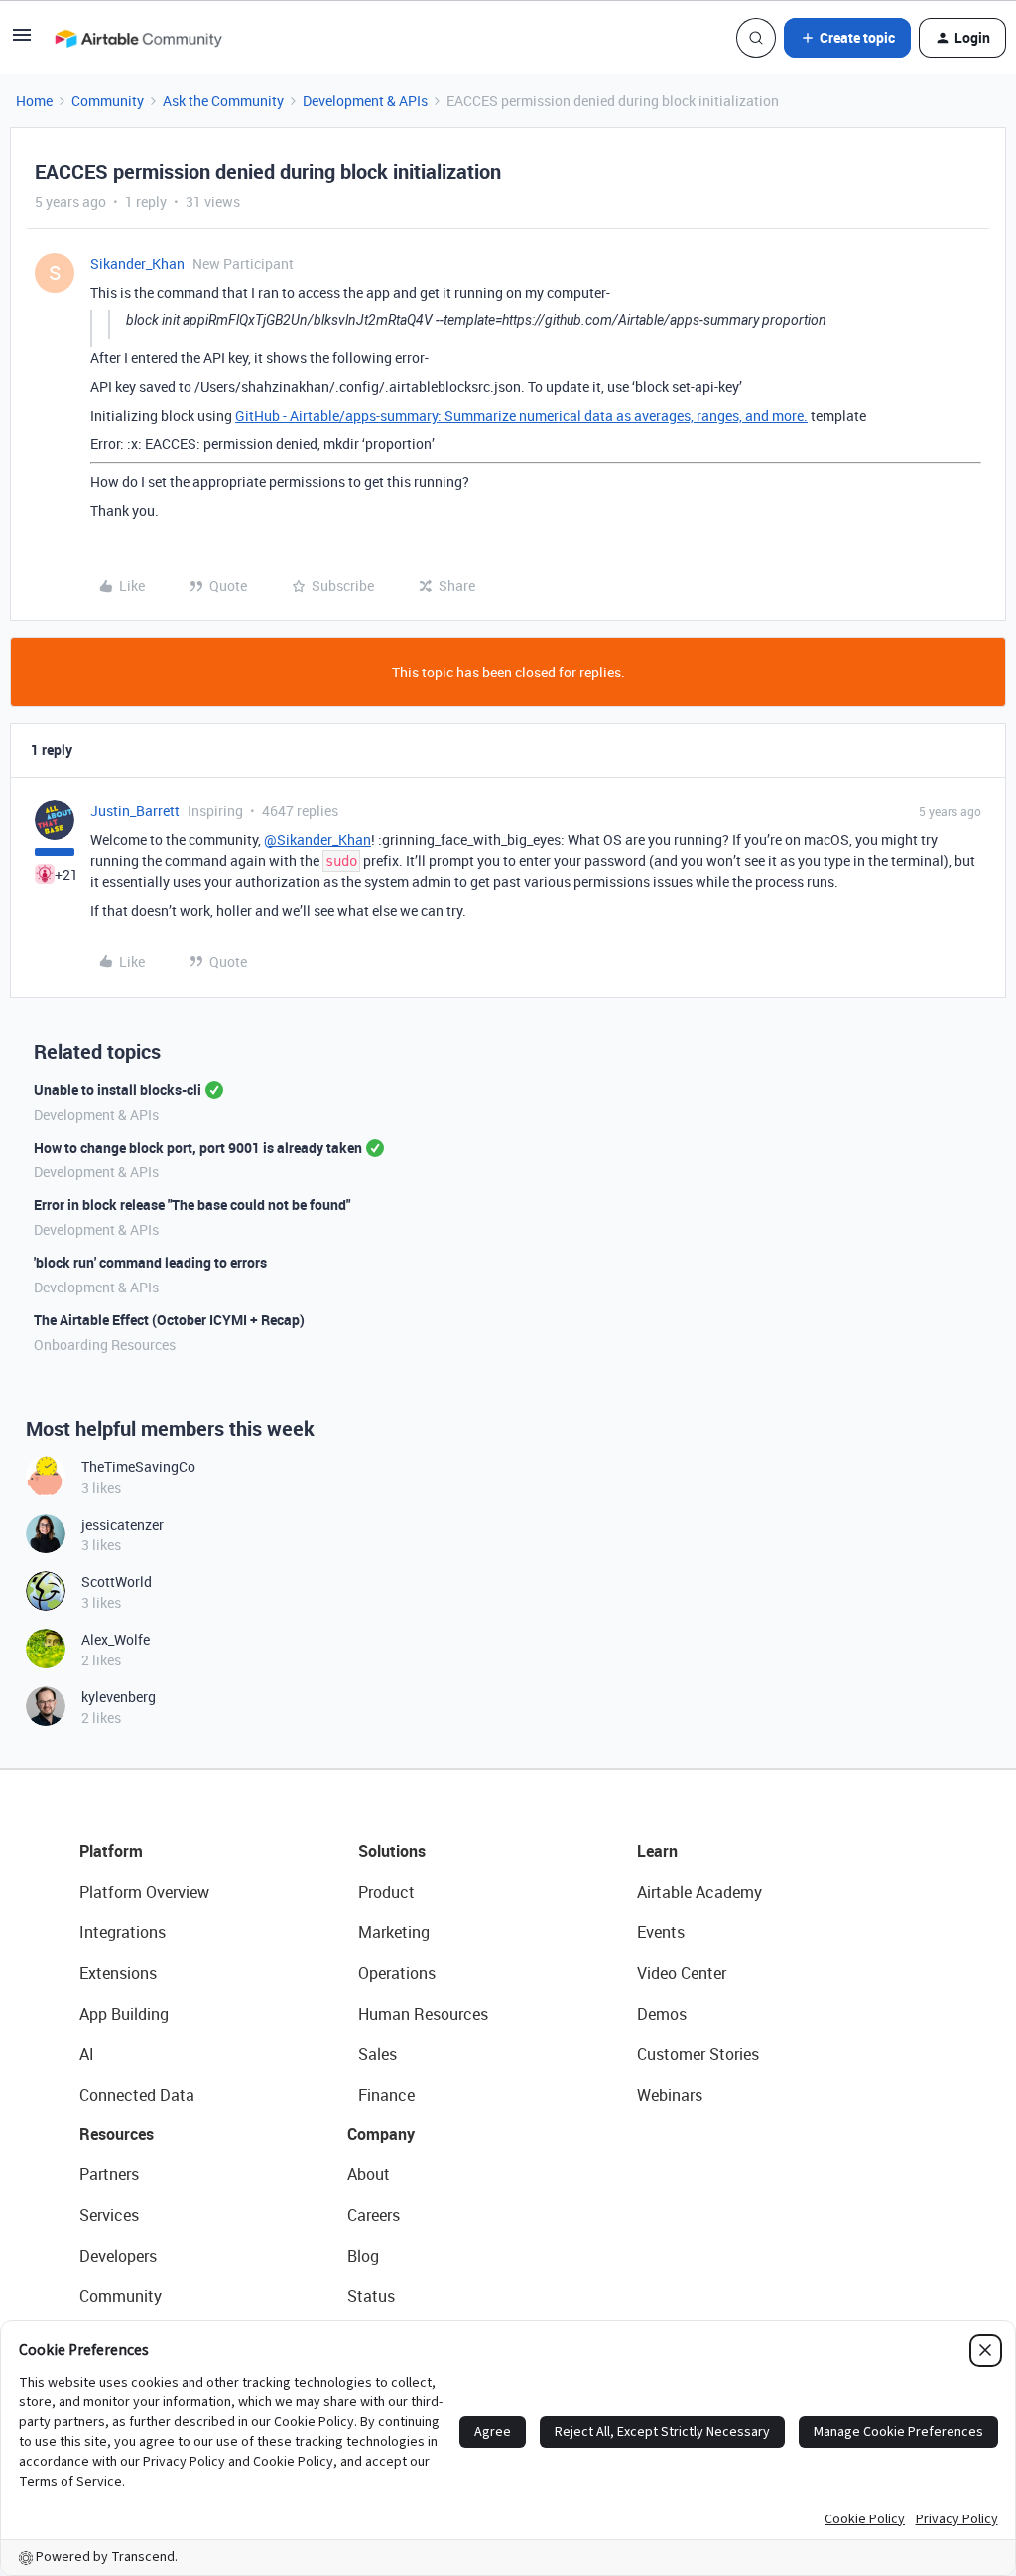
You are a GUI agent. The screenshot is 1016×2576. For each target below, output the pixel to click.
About (369, 2174)
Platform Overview (144, 1892)
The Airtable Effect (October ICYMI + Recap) (169, 1320)
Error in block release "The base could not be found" (192, 1205)
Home (34, 101)
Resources (117, 2134)
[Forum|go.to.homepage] (138, 38)
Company (381, 2134)
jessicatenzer (123, 1524)
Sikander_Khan (137, 263)
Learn (657, 1851)
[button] (22, 41)
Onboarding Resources (105, 1345)
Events (661, 1932)
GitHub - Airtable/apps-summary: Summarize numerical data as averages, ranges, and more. (521, 415)
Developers (118, 2256)
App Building (124, 2014)
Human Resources (423, 2014)
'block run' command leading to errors (150, 1262)
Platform (111, 1851)
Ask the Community (223, 101)
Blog (363, 2256)
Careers (374, 2215)
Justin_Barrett (135, 811)
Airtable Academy (699, 1892)
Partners (109, 2174)
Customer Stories (698, 2054)
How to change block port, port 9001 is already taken (198, 1147)
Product (386, 1892)
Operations (397, 1973)
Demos (662, 2014)
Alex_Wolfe (116, 1639)
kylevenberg (119, 1697)
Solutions (392, 1851)
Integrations (123, 1932)
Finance (386, 2095)
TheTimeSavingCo (138, 1467)
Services (109, 2215)
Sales (378, 2054)
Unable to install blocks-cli (118, 1090)
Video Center (682, 1973)
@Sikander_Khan (317, 840)
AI (87, 2054)
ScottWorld (117, 1582)
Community (108, 101)
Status (371, 2296)
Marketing (394, 1932)
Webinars (670, 2095)
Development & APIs (365, 101)
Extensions (118, 1973)
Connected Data (137, 2095)
